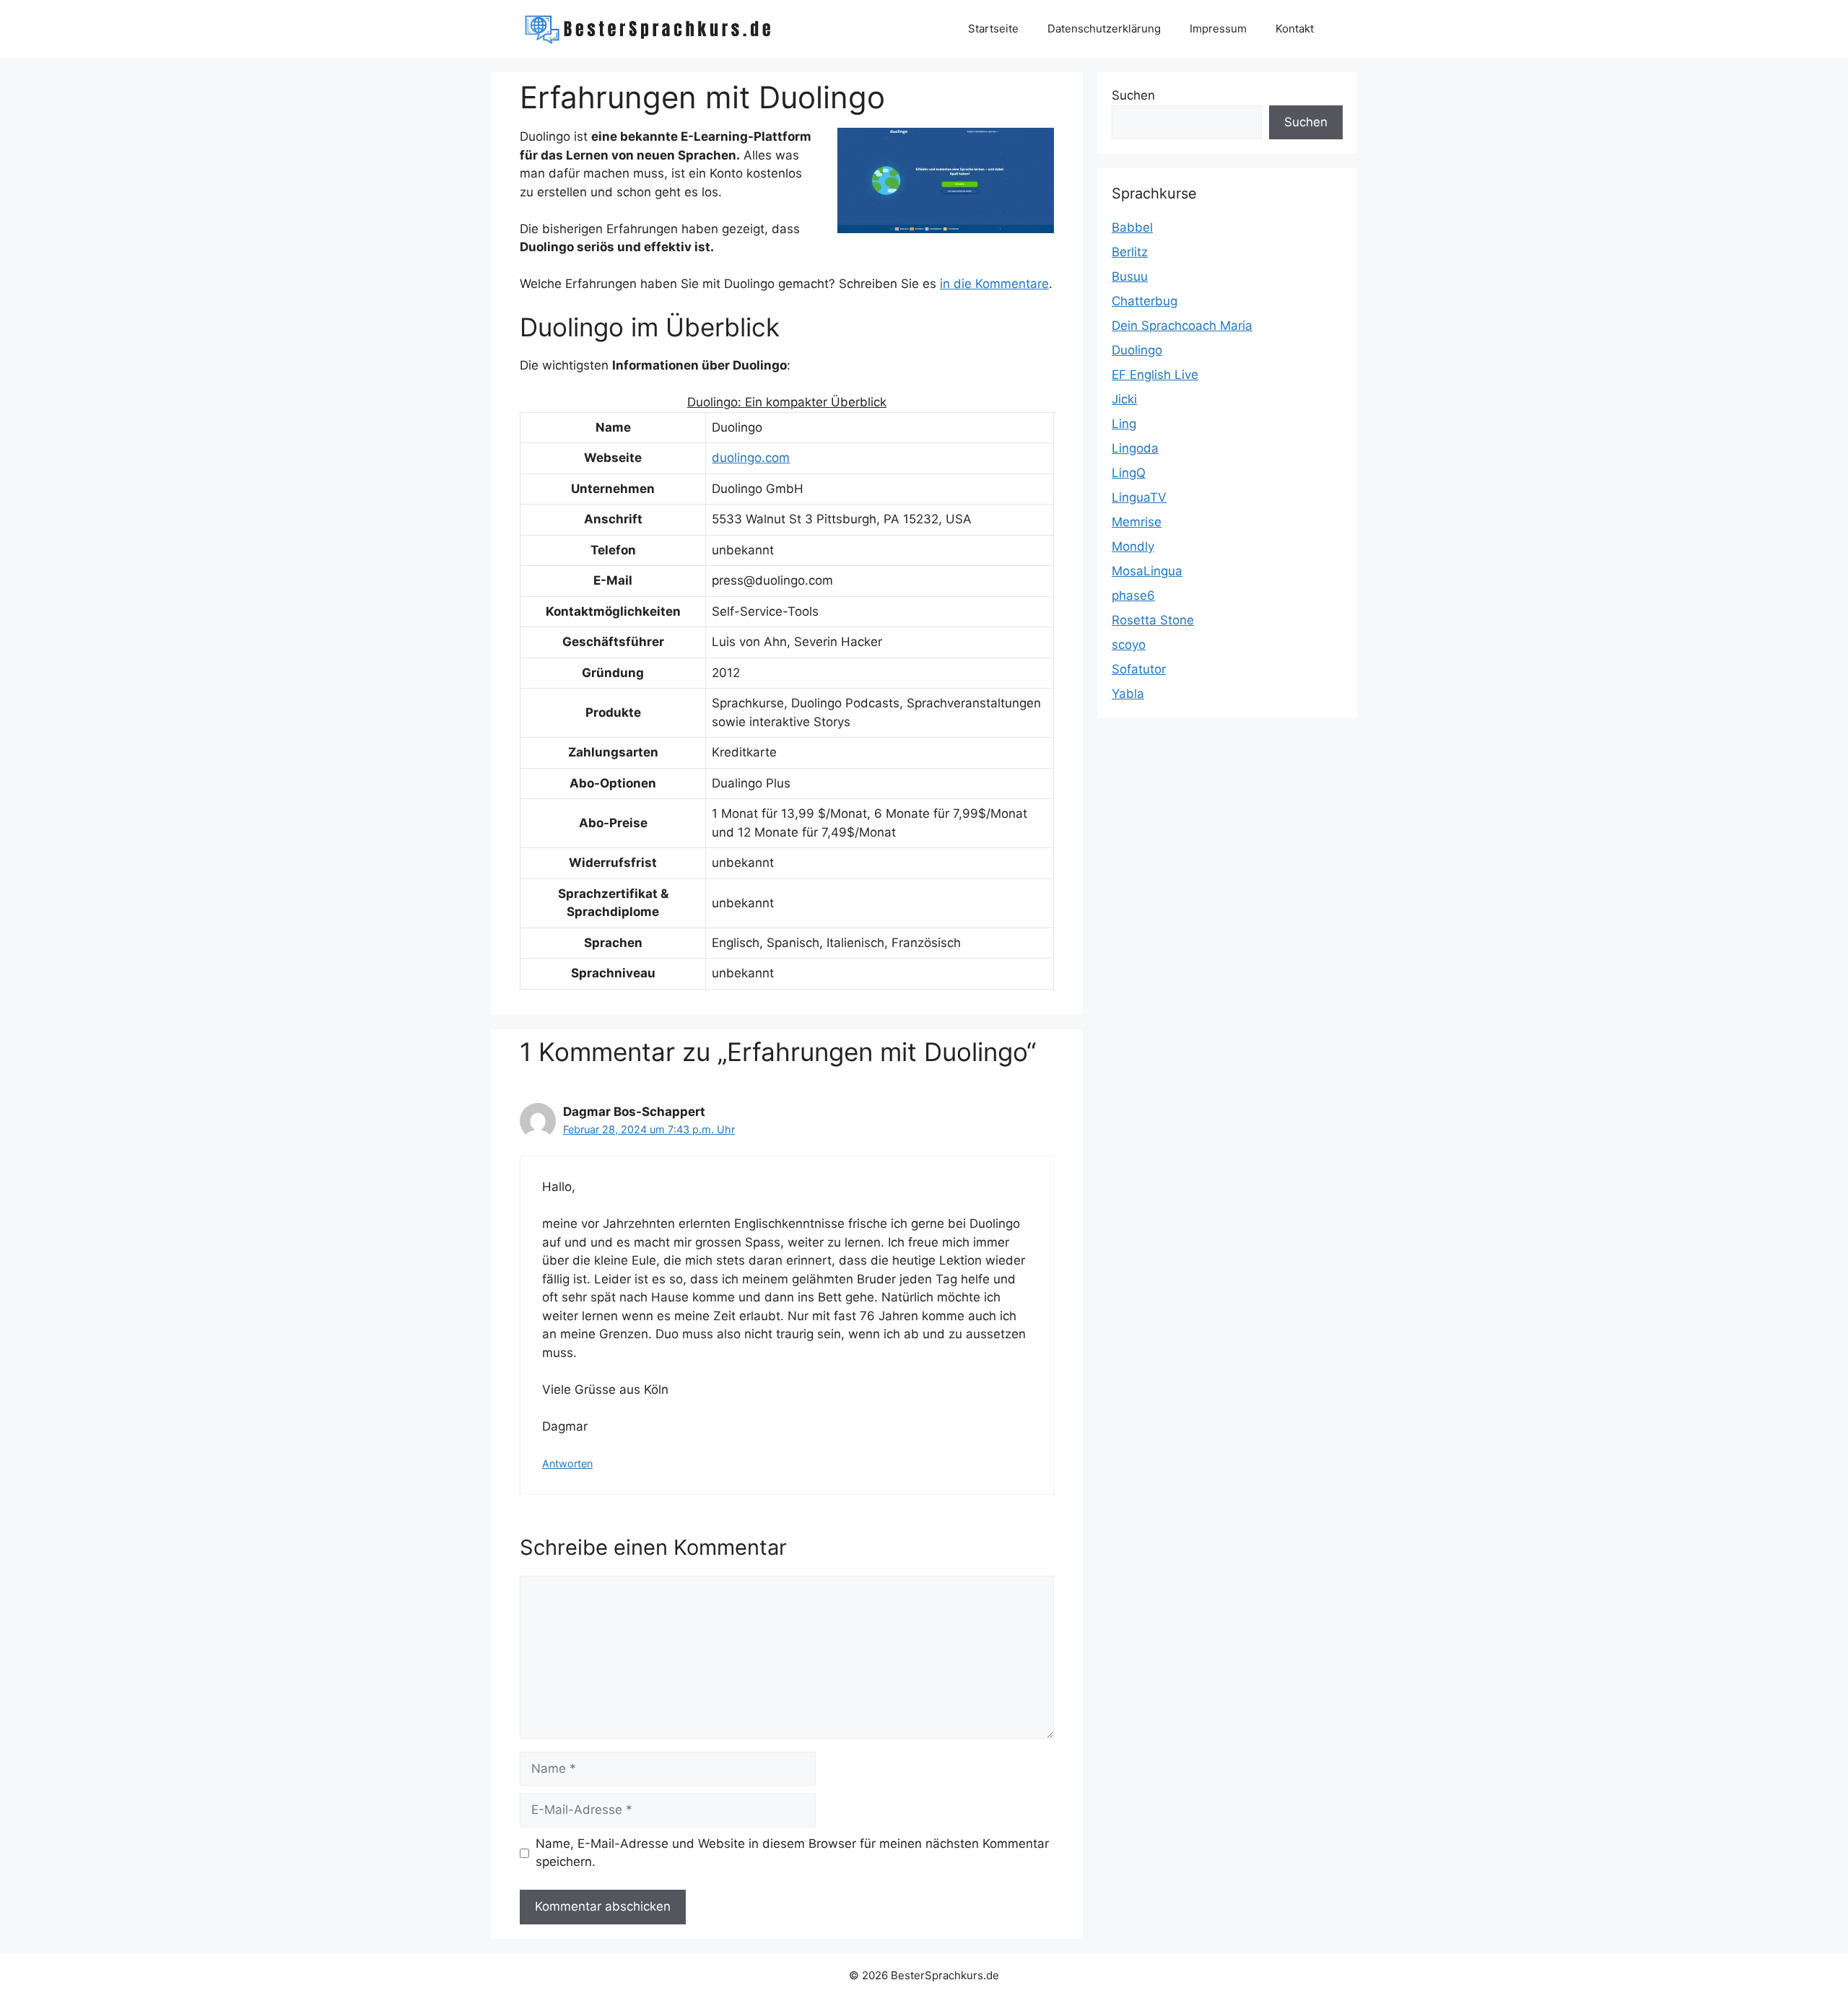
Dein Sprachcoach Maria (1182, 326)
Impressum (1218, 29)
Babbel (1132, 227)
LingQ (1129, 473)
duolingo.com (751, 458)
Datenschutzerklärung (1104, 29)
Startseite (993, 29)
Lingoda (1135, 448)
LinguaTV (1139, 497)
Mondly (1133, 546)
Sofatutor (1139, 669)
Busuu (1130, 276)
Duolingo (1137, 350)
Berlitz (1130, 252)
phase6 (1133, 596)
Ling (1124, 424)
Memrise (1137, 522)
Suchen (1133, 95)
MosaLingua (1147, 571)
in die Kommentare (994, 284)
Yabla (1128, 694)
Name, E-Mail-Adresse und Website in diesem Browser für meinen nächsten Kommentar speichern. (792, 1853)
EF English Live (1155, 375)
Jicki (1124, 399)
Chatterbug (1145, 301)
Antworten (567, 1463)
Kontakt (1295, 29)
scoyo (1129, 645)
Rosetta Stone (1153, 620)
